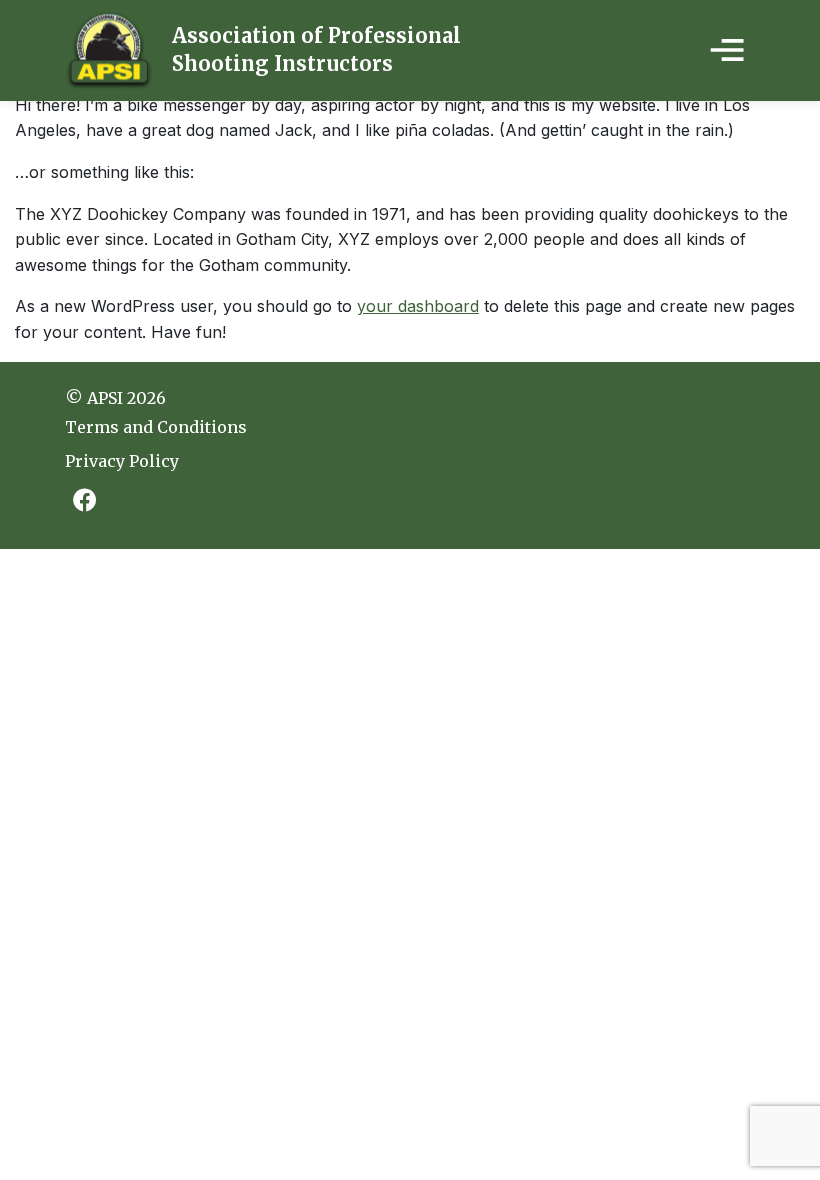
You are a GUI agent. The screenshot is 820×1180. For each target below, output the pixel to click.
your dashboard (418, 306)
